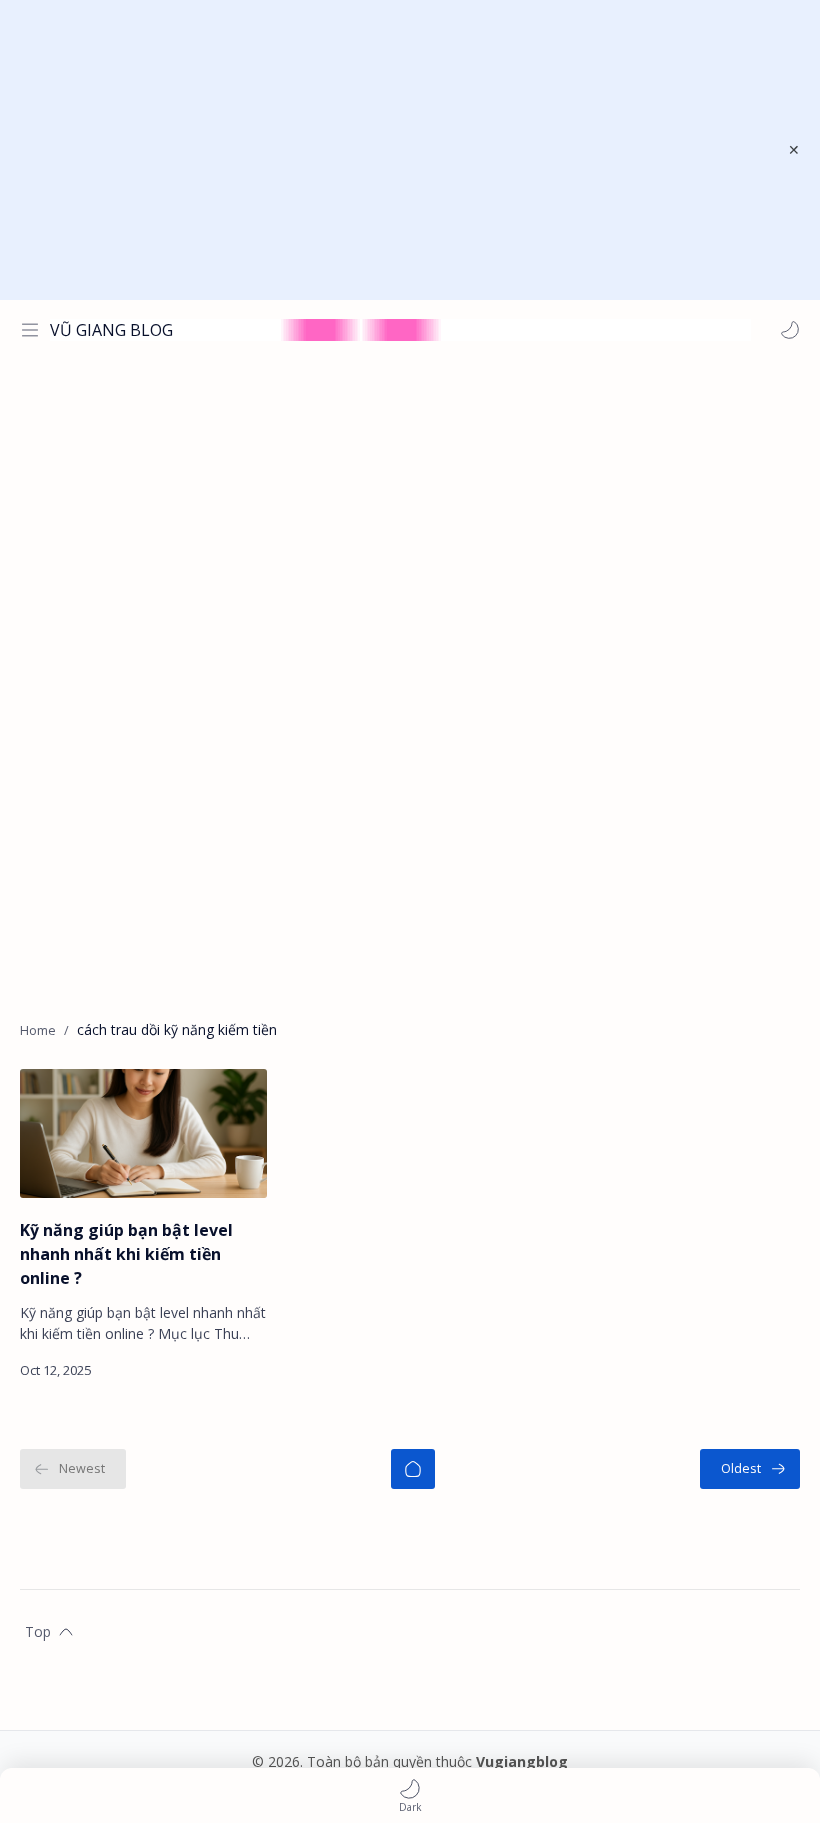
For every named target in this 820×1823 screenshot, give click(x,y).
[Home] (413, 1469)
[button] (790, 330)
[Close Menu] (794, 150)
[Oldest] (750, 1469)
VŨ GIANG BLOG (111, 330)
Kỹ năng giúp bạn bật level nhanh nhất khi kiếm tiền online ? (126, 1254)
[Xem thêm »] (232, 1370)
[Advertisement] (396, 150)
